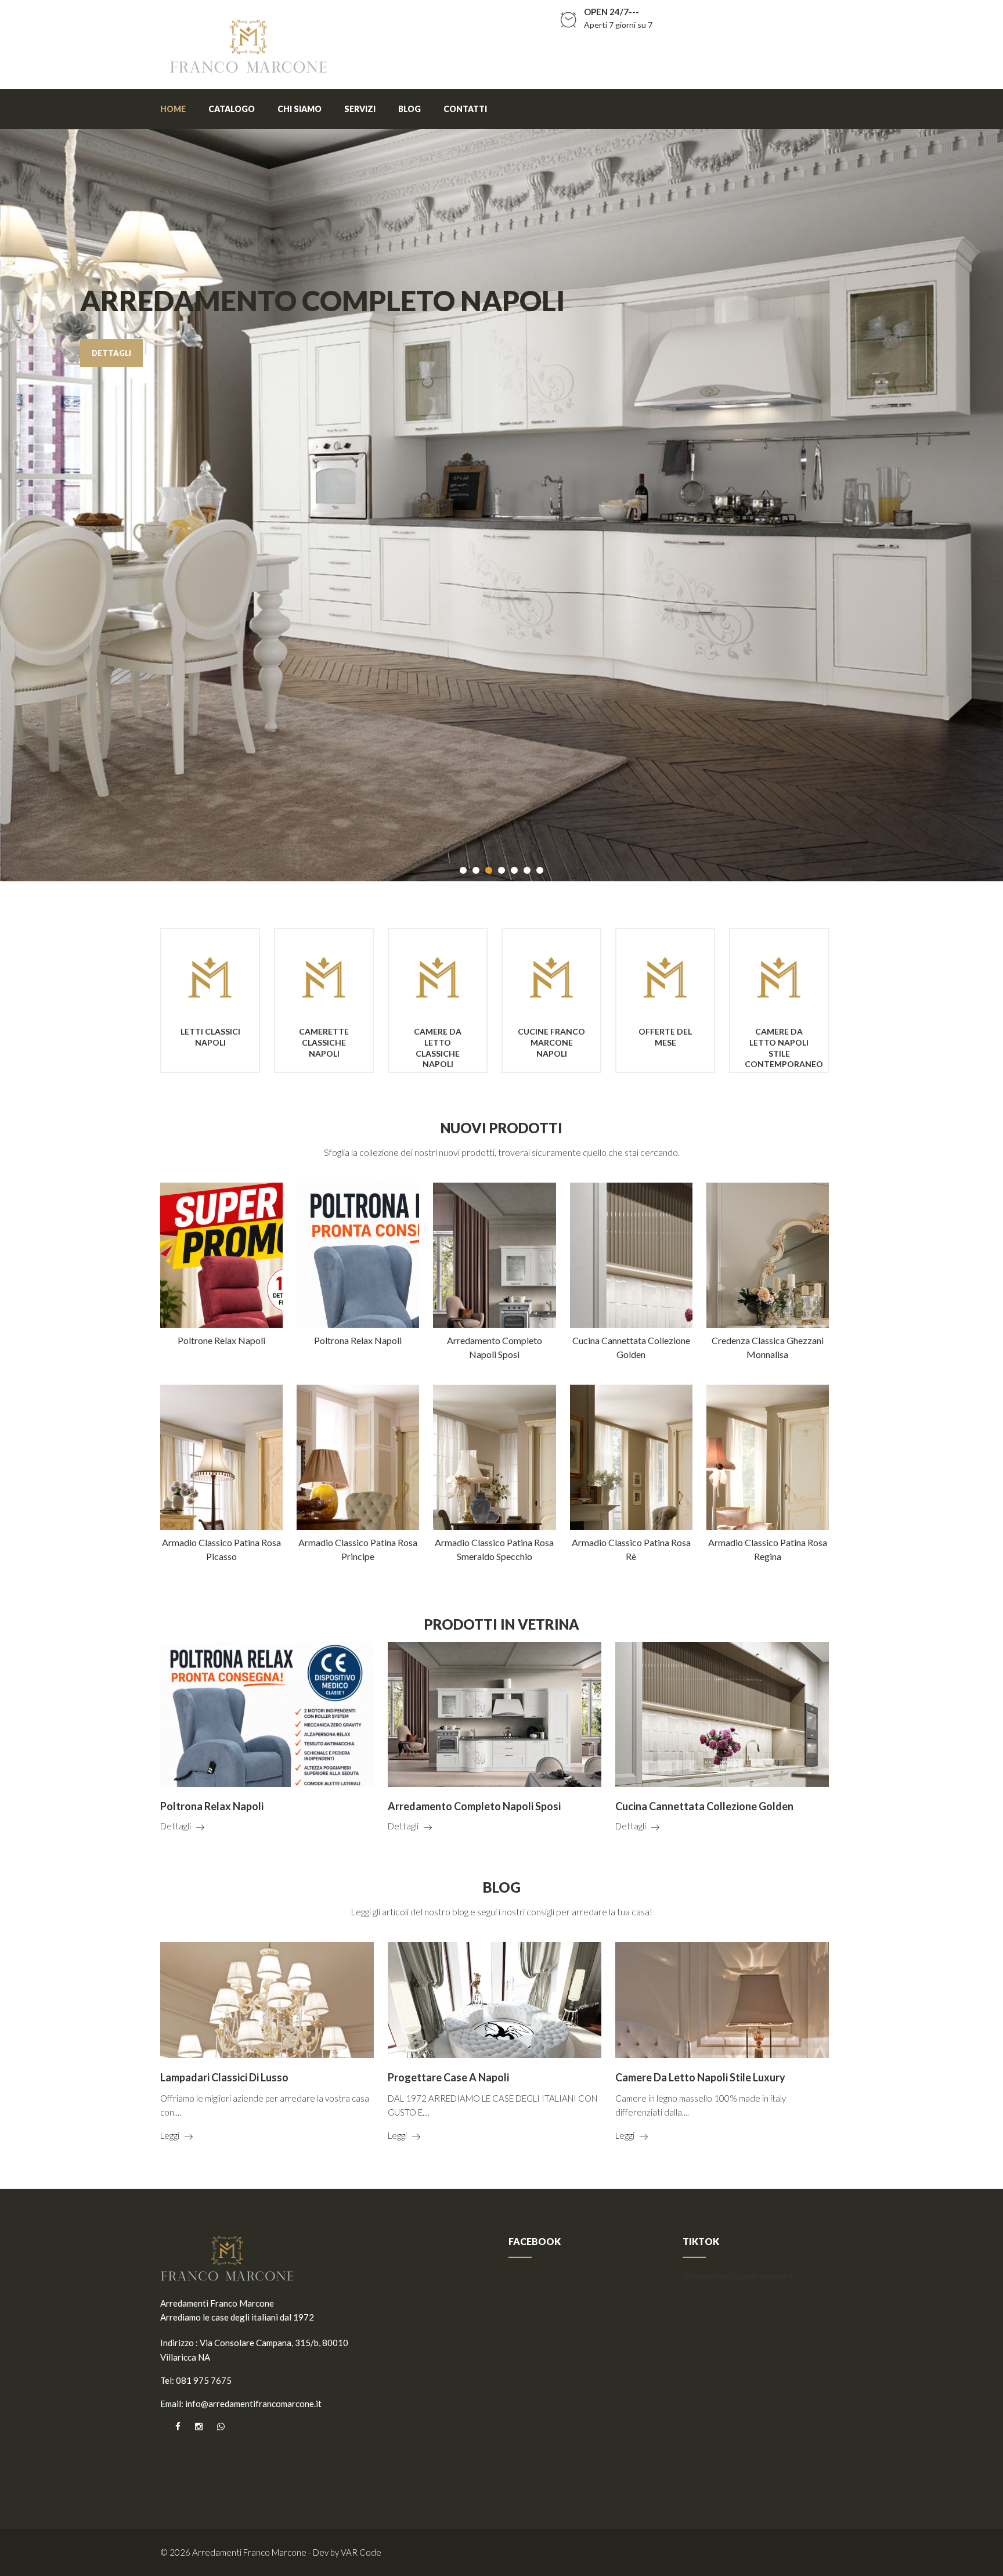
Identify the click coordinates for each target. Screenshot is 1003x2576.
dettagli (111, 353)
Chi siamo (300, 109)
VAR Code (361, 2552)
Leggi (170, 2135)
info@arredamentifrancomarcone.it (253, 2404)
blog (410, 109)
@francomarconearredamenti (739, 2276)
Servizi (360, 109)
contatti (465, 109)
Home (173, 109)
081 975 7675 (204, 2380)
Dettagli (176, 1826)
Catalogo (232, 109)
